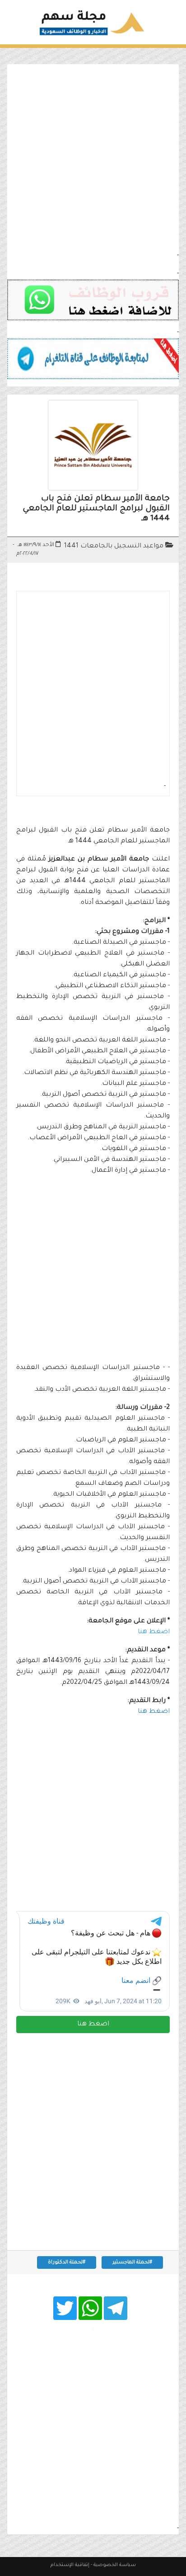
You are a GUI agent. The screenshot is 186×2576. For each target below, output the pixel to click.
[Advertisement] (93, 157)
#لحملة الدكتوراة (67, 2262)
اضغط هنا (93, 2025)
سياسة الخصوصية (115, 2565)
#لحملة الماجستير (132, 2262)
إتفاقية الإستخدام (70, 2565)
